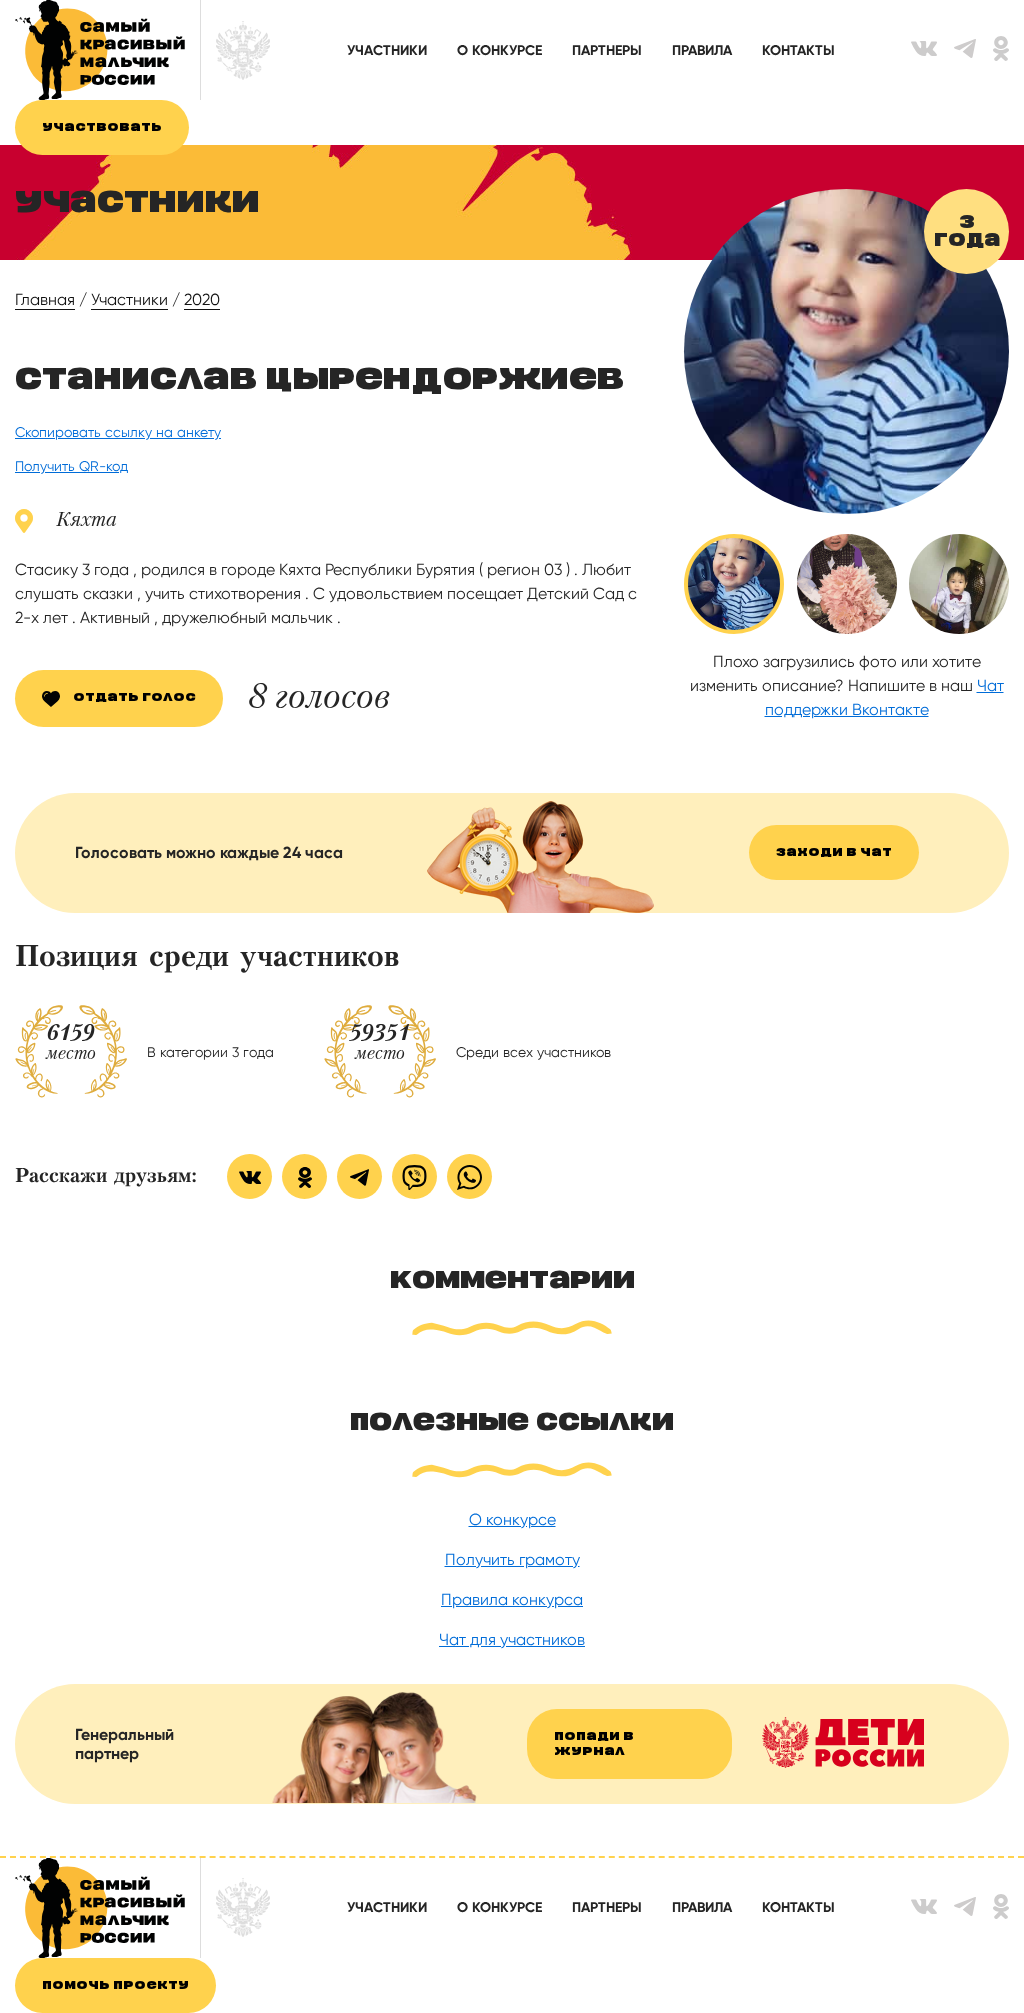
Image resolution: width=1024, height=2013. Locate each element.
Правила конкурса (512, 1599)
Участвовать (102, 127)
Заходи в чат (834, 852)
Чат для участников (512, 1639)
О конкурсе (499, 50)
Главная (45, 299)
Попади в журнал (594, 1744)
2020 (202, 299)
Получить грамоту (512, 1559)
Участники (387, 50)
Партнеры (607, 50)
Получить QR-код (71, 466)
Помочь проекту (115, 1985)
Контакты (798, 50)
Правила (702, 50)
